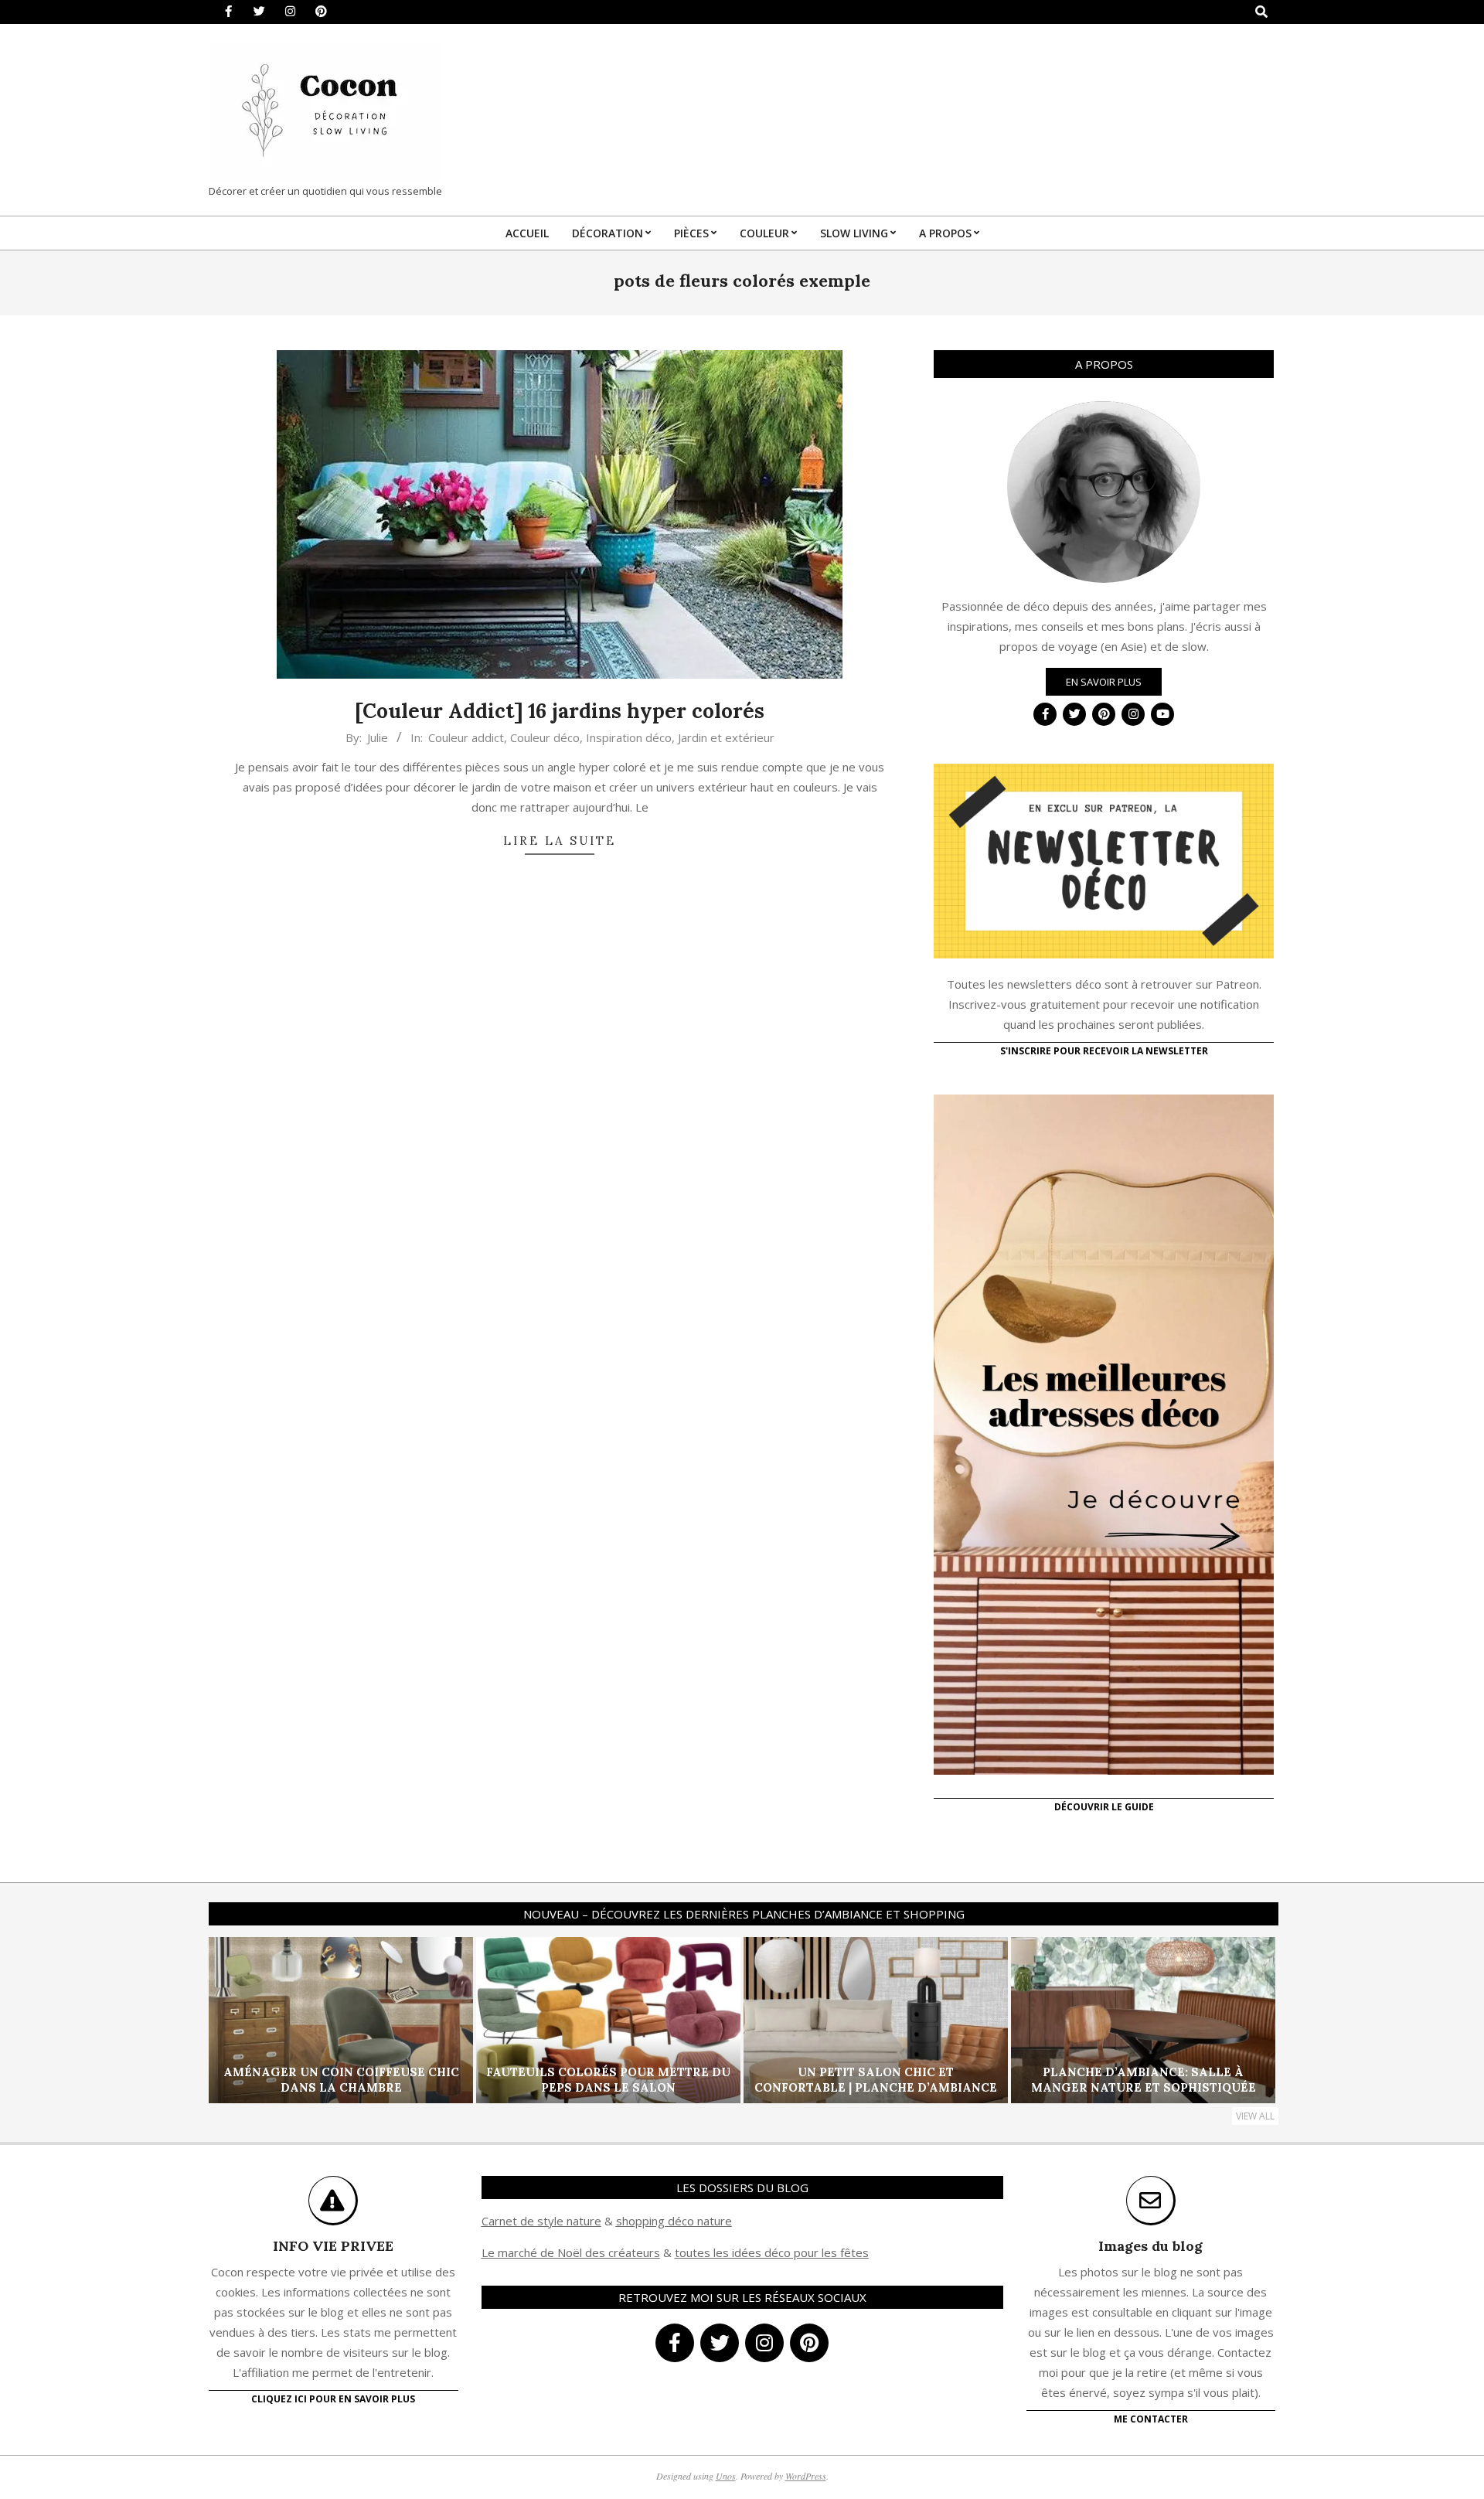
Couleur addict (466, 737)
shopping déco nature (674, 2221)
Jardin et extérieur (726, 737)
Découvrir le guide (1104, 1807)
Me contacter (1151, 2419)
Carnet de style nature (541, 2221)
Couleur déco (545, 737)
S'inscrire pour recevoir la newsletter (1104, 1051)
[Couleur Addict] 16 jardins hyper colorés (560, 711)
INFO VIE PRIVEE (333, 2246)
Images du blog (1150, 2246)
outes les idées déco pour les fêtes (774, 2252)
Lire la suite (560, 841)
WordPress (806, 2476)
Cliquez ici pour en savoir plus (333, 2399)
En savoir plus (1104, 682)
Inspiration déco (629, 737)
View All (1255, 2116)
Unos (726, 2476)
